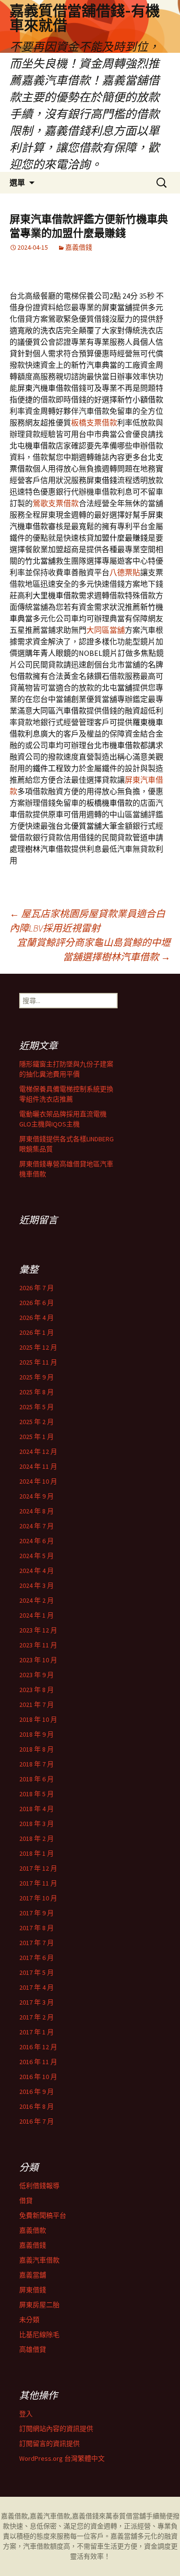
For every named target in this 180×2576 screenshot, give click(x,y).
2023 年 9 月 (36, 1675)
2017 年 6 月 (36, 1958)
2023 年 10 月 (38, 1660)
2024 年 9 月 (36, 1496)
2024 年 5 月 (36, 1556)
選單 (17, 182)
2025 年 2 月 (36, 1422)
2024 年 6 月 (36, 1541)
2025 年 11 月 (38, 1362)
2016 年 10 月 (38, 2077)
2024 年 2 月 (36, 1600)
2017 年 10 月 (38, 1898)
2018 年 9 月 (36, 1734)
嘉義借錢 (79, 247)
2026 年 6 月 (36, 1303)
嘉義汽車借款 (39, 2260)
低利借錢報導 (39, 2186)
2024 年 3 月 (36, 1585)
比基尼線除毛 (39, 2334)
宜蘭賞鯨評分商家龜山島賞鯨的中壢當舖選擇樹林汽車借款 (94, 949)
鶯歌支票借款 (56, 503)
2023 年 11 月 (38, 1645)
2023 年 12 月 (38, 1630)
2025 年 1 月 (36, 1437)
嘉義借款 (33, 2230)
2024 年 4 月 (36, 1571)
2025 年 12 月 (38, 1347)
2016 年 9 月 (36, 2092)
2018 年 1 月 (36, 1853)
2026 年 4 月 (36, 1318)
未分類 (29, 2320)
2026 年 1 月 (36, 1332)
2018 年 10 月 (38, 1719)
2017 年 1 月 (36, 2032)
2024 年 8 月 (36, 1511)
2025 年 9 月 (36, 1377)
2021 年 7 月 (36, 1705)
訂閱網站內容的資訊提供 (56, 2429)
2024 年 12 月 (38, 1451)
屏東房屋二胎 (39, 2305)
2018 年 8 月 (36, 1749)
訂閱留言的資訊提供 (49, 2443)
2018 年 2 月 (36, 1838)
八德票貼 (125, 572)
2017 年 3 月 (36, 2002)
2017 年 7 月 (36, 1943)
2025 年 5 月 (36, 1407)
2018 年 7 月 (36, 1764)
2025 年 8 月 (36, 1392)
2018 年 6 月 (36, 1779)
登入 (26, 2414)
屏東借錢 (33, 2290)
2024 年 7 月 (36, 1526)
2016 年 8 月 (36, 2106)
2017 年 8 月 (36, 1928)
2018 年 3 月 (36, 1824)
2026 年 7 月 (36, 1288)
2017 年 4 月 (36, 1987)
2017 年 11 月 (38, 1883)
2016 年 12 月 (38, 2047)
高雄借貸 (33, 2349)
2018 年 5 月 (36, 1794)
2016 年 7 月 (36, 2121)
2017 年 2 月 (36, 2017)
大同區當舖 (106, 630)
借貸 (26, 2201)
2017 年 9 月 (36, 1913)
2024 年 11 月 (38, 1466)
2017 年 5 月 (36, 1972)
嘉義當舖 (33, 2275)
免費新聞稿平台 (43, 2215)
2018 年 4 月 (36, 1809)
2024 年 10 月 (38, 1481)
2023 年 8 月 (36, 1690)
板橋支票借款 (94, 423)
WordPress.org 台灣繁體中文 (62, 2458)
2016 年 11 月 (38, 2062)
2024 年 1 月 (36, 1615)
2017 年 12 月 (38, 1868)
